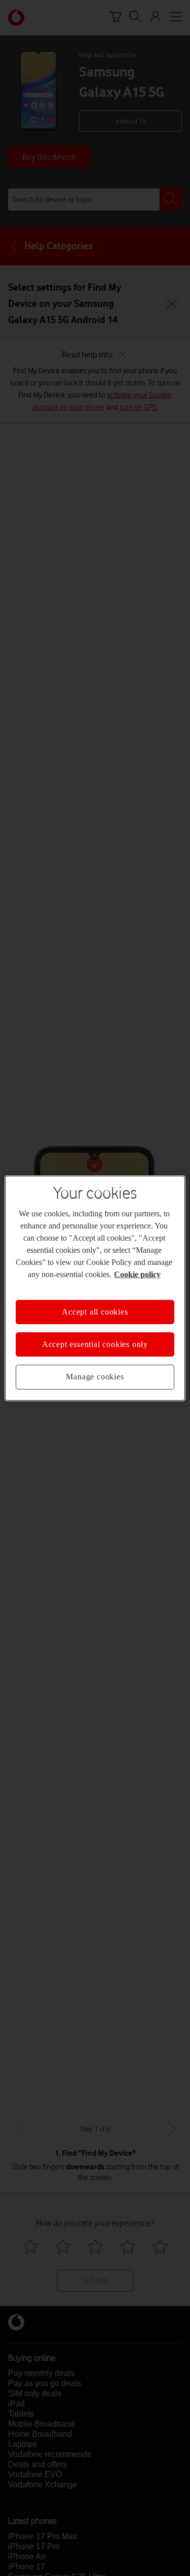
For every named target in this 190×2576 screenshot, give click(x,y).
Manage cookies (95, 1377)
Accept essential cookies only (95, 1344)
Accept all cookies (95, 1311)
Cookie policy (137, 1274)
